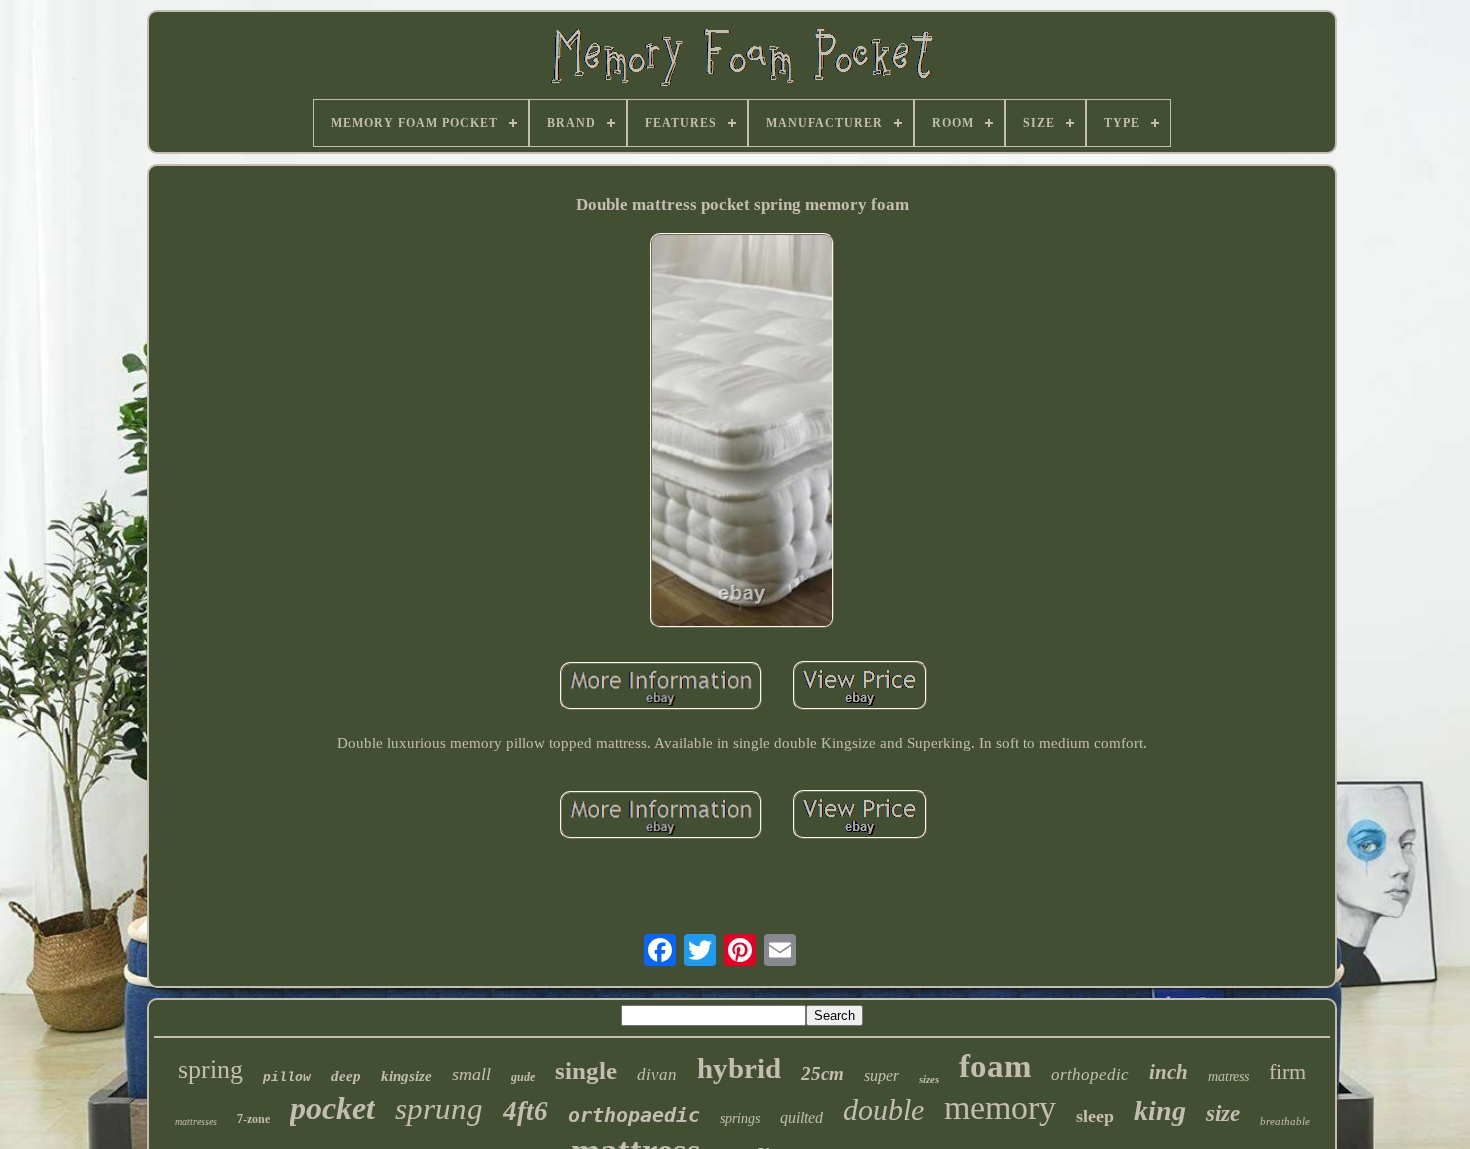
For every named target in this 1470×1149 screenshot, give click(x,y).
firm (1287, 1071)
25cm (822, 1073)
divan (657, 1074)
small (471, 1074)
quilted (801, 1117)
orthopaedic (634, 1115)
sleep (1095, 1116)
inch (1168, 1072)
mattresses (196, 1121)
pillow (287, 1077)
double (883, 1109)
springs (740, 1118)
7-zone (253, 1119)
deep (346, 1076)
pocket (332, 1108)
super (881, 1075)
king (1160, 1110)
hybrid (739, 1068)
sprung (439, 1108)
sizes (929, 1079)
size (1223, 1113)
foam (995, 1066)
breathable (1285, 1121)
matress (1228, 1076)
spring (210, 1069)
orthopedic (1090, 1074)
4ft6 (525, 1111)
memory (1000, 1107)
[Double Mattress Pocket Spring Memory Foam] (742, 432)
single (586, 1070)
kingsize (406, 1076)
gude (523, 1077)
